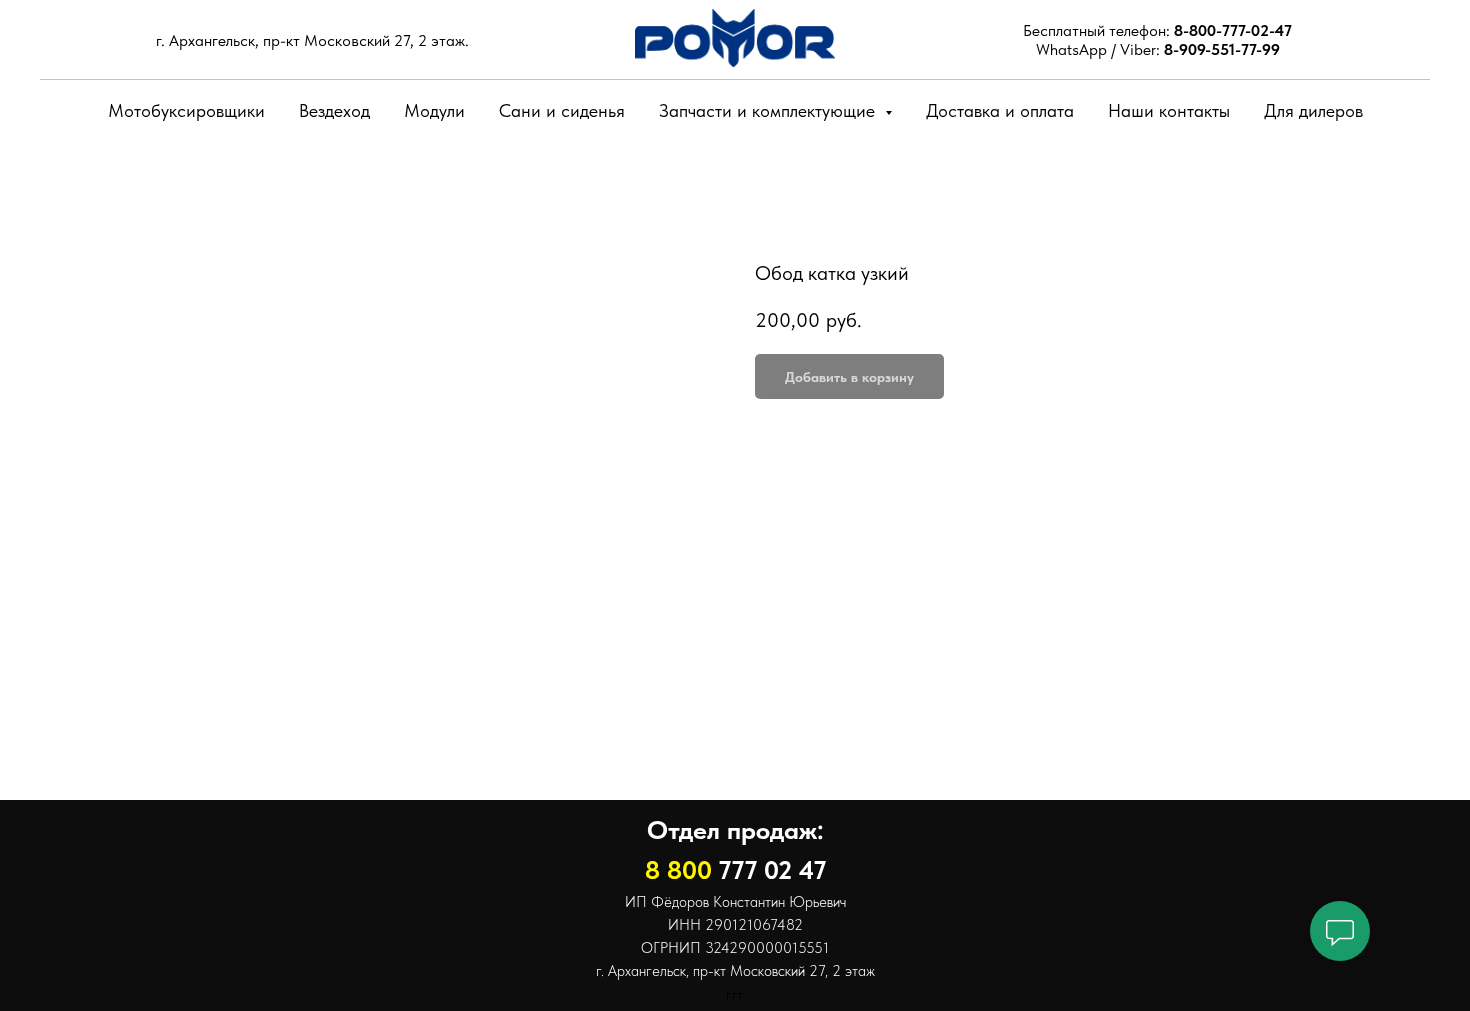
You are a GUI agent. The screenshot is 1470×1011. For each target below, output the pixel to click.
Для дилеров (1313, 110)
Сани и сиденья (562, 110)
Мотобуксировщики (186, 110)
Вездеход (334, 110)
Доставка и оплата (1000, 110)
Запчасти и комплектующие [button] (769, 110)
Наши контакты (1169, 110)
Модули (434, 110)
